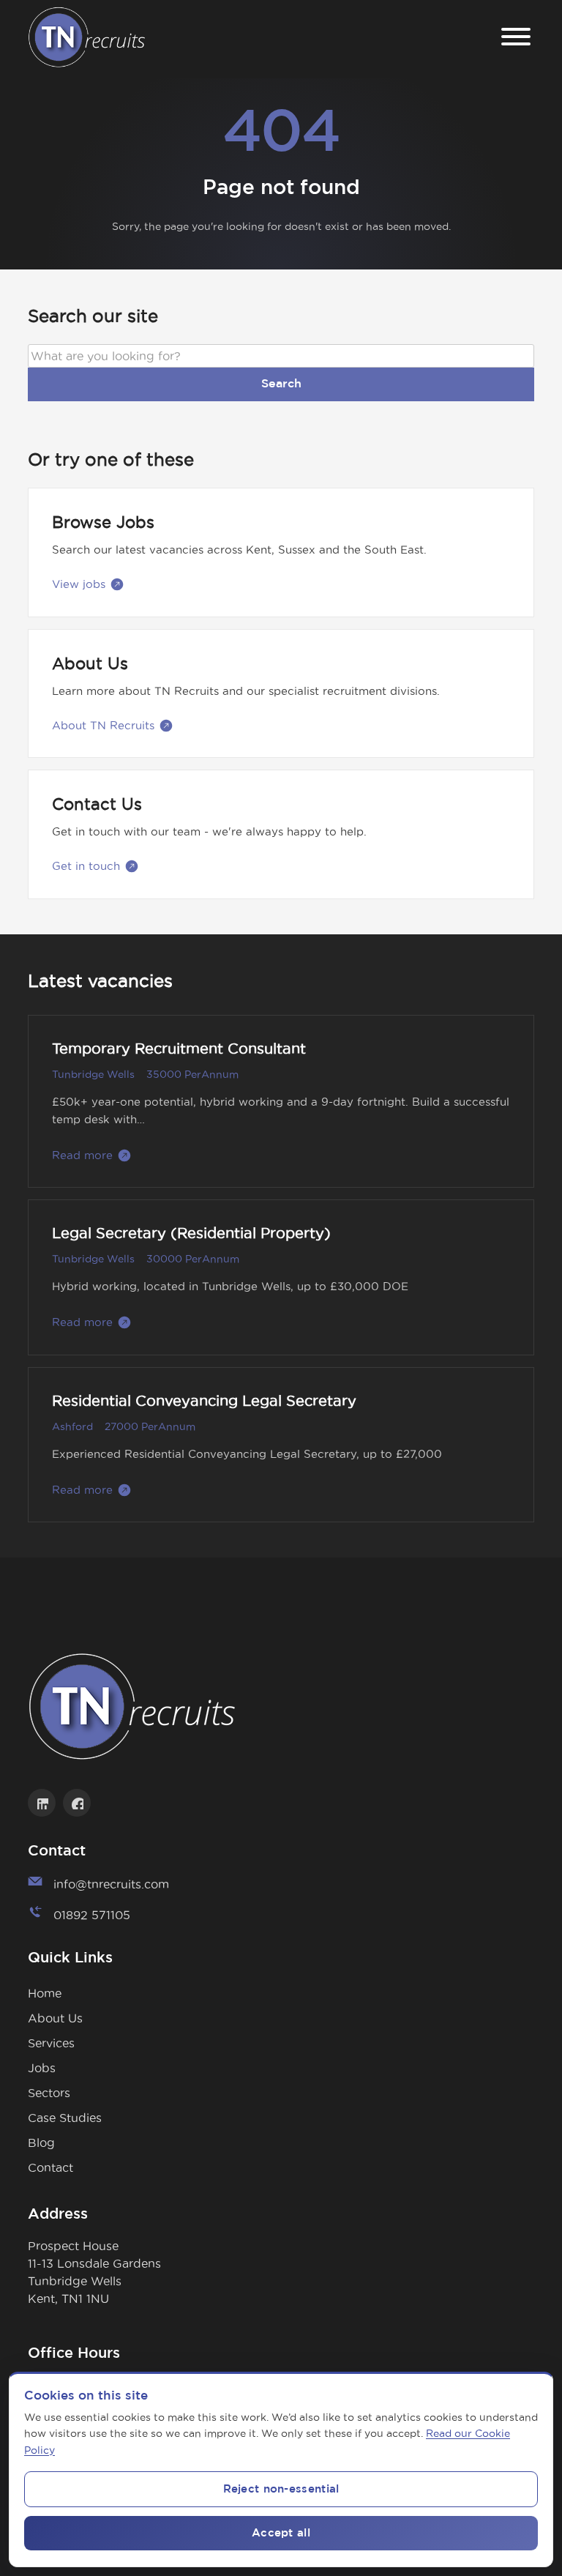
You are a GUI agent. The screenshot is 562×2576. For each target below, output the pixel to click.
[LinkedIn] (42, 1803)
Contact (50, 2167)
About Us (55, 2018)
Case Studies (65, 2118)
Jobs (42, 2068)
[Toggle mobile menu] (516, 39)
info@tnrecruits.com (111, 1884)
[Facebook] (77, 1803)
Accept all (281, 2533)
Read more (82, 1155)
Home (45, 1993)
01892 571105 (92, 1915)
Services (51, 2043)
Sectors (49, 2093)
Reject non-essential (281, 2489)
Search (281, 384)
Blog (41, 2143)
